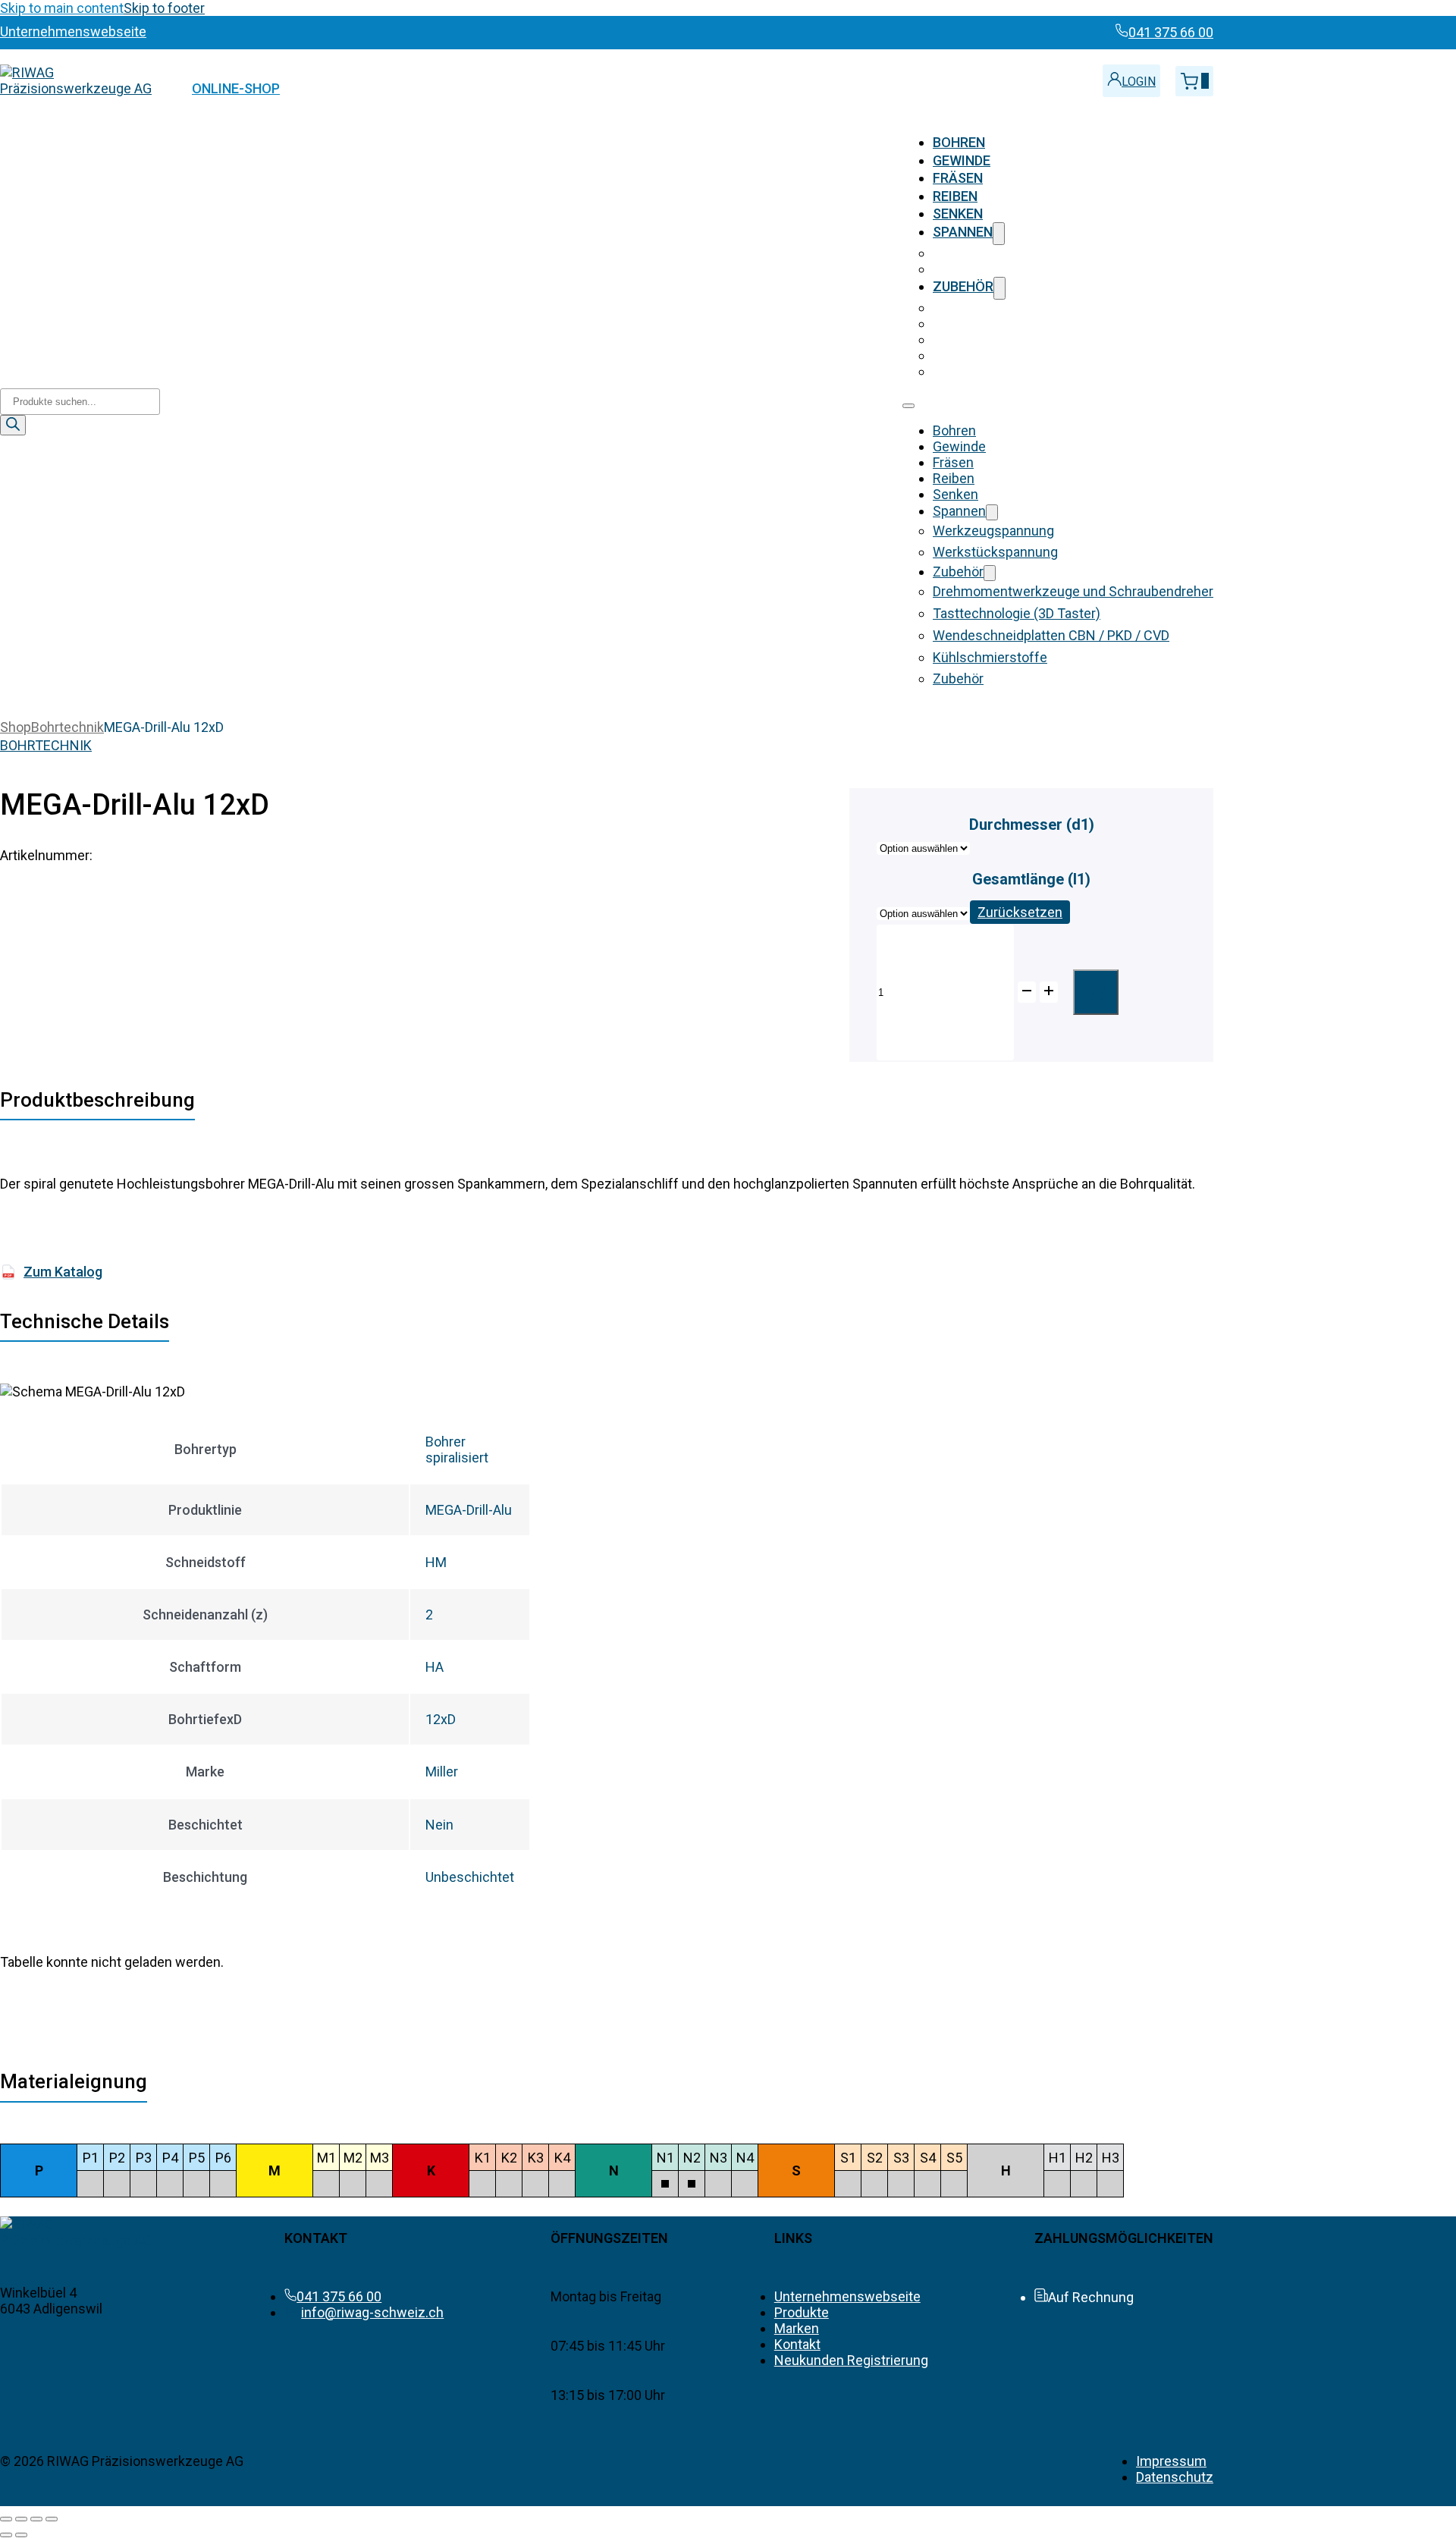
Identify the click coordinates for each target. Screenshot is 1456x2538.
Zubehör (963, 286)
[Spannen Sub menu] (999, 233)
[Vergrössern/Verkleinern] (6, 2519)
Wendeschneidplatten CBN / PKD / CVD (1051, 339)
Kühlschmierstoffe (990, 355)
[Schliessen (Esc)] (52, 2519)
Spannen (963, 232)
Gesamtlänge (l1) (1031, 879)
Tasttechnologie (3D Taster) (1017, 324)
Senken (958, 214)
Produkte (802, 2312)
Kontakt (797, 2344)
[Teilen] (36, 2519)
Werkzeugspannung (993, 253)
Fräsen (958, 178)
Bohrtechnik (67, 727)
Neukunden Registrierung (851, 2360)
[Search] (13, 425)
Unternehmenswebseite (847, 2296)
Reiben (955, 196)
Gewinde (962, 160)
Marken (797, 2328)
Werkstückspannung (995, 269)
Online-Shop (236, 88)
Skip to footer (164, 8)
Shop (16, 727)
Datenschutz (1175, 2477)
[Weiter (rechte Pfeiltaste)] (21, 2535)
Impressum (1171, 2461)
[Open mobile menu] (908, 406)
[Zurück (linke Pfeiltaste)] (6, 2535)
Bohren (959, 142)
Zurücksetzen (1020, 912)
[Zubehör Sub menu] (999, 288)
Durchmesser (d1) (1032, 825)
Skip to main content (62, 8)
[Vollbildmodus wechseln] (21, 2519)
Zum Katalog (53, 1272)
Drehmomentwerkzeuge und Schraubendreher (1073, 308)
